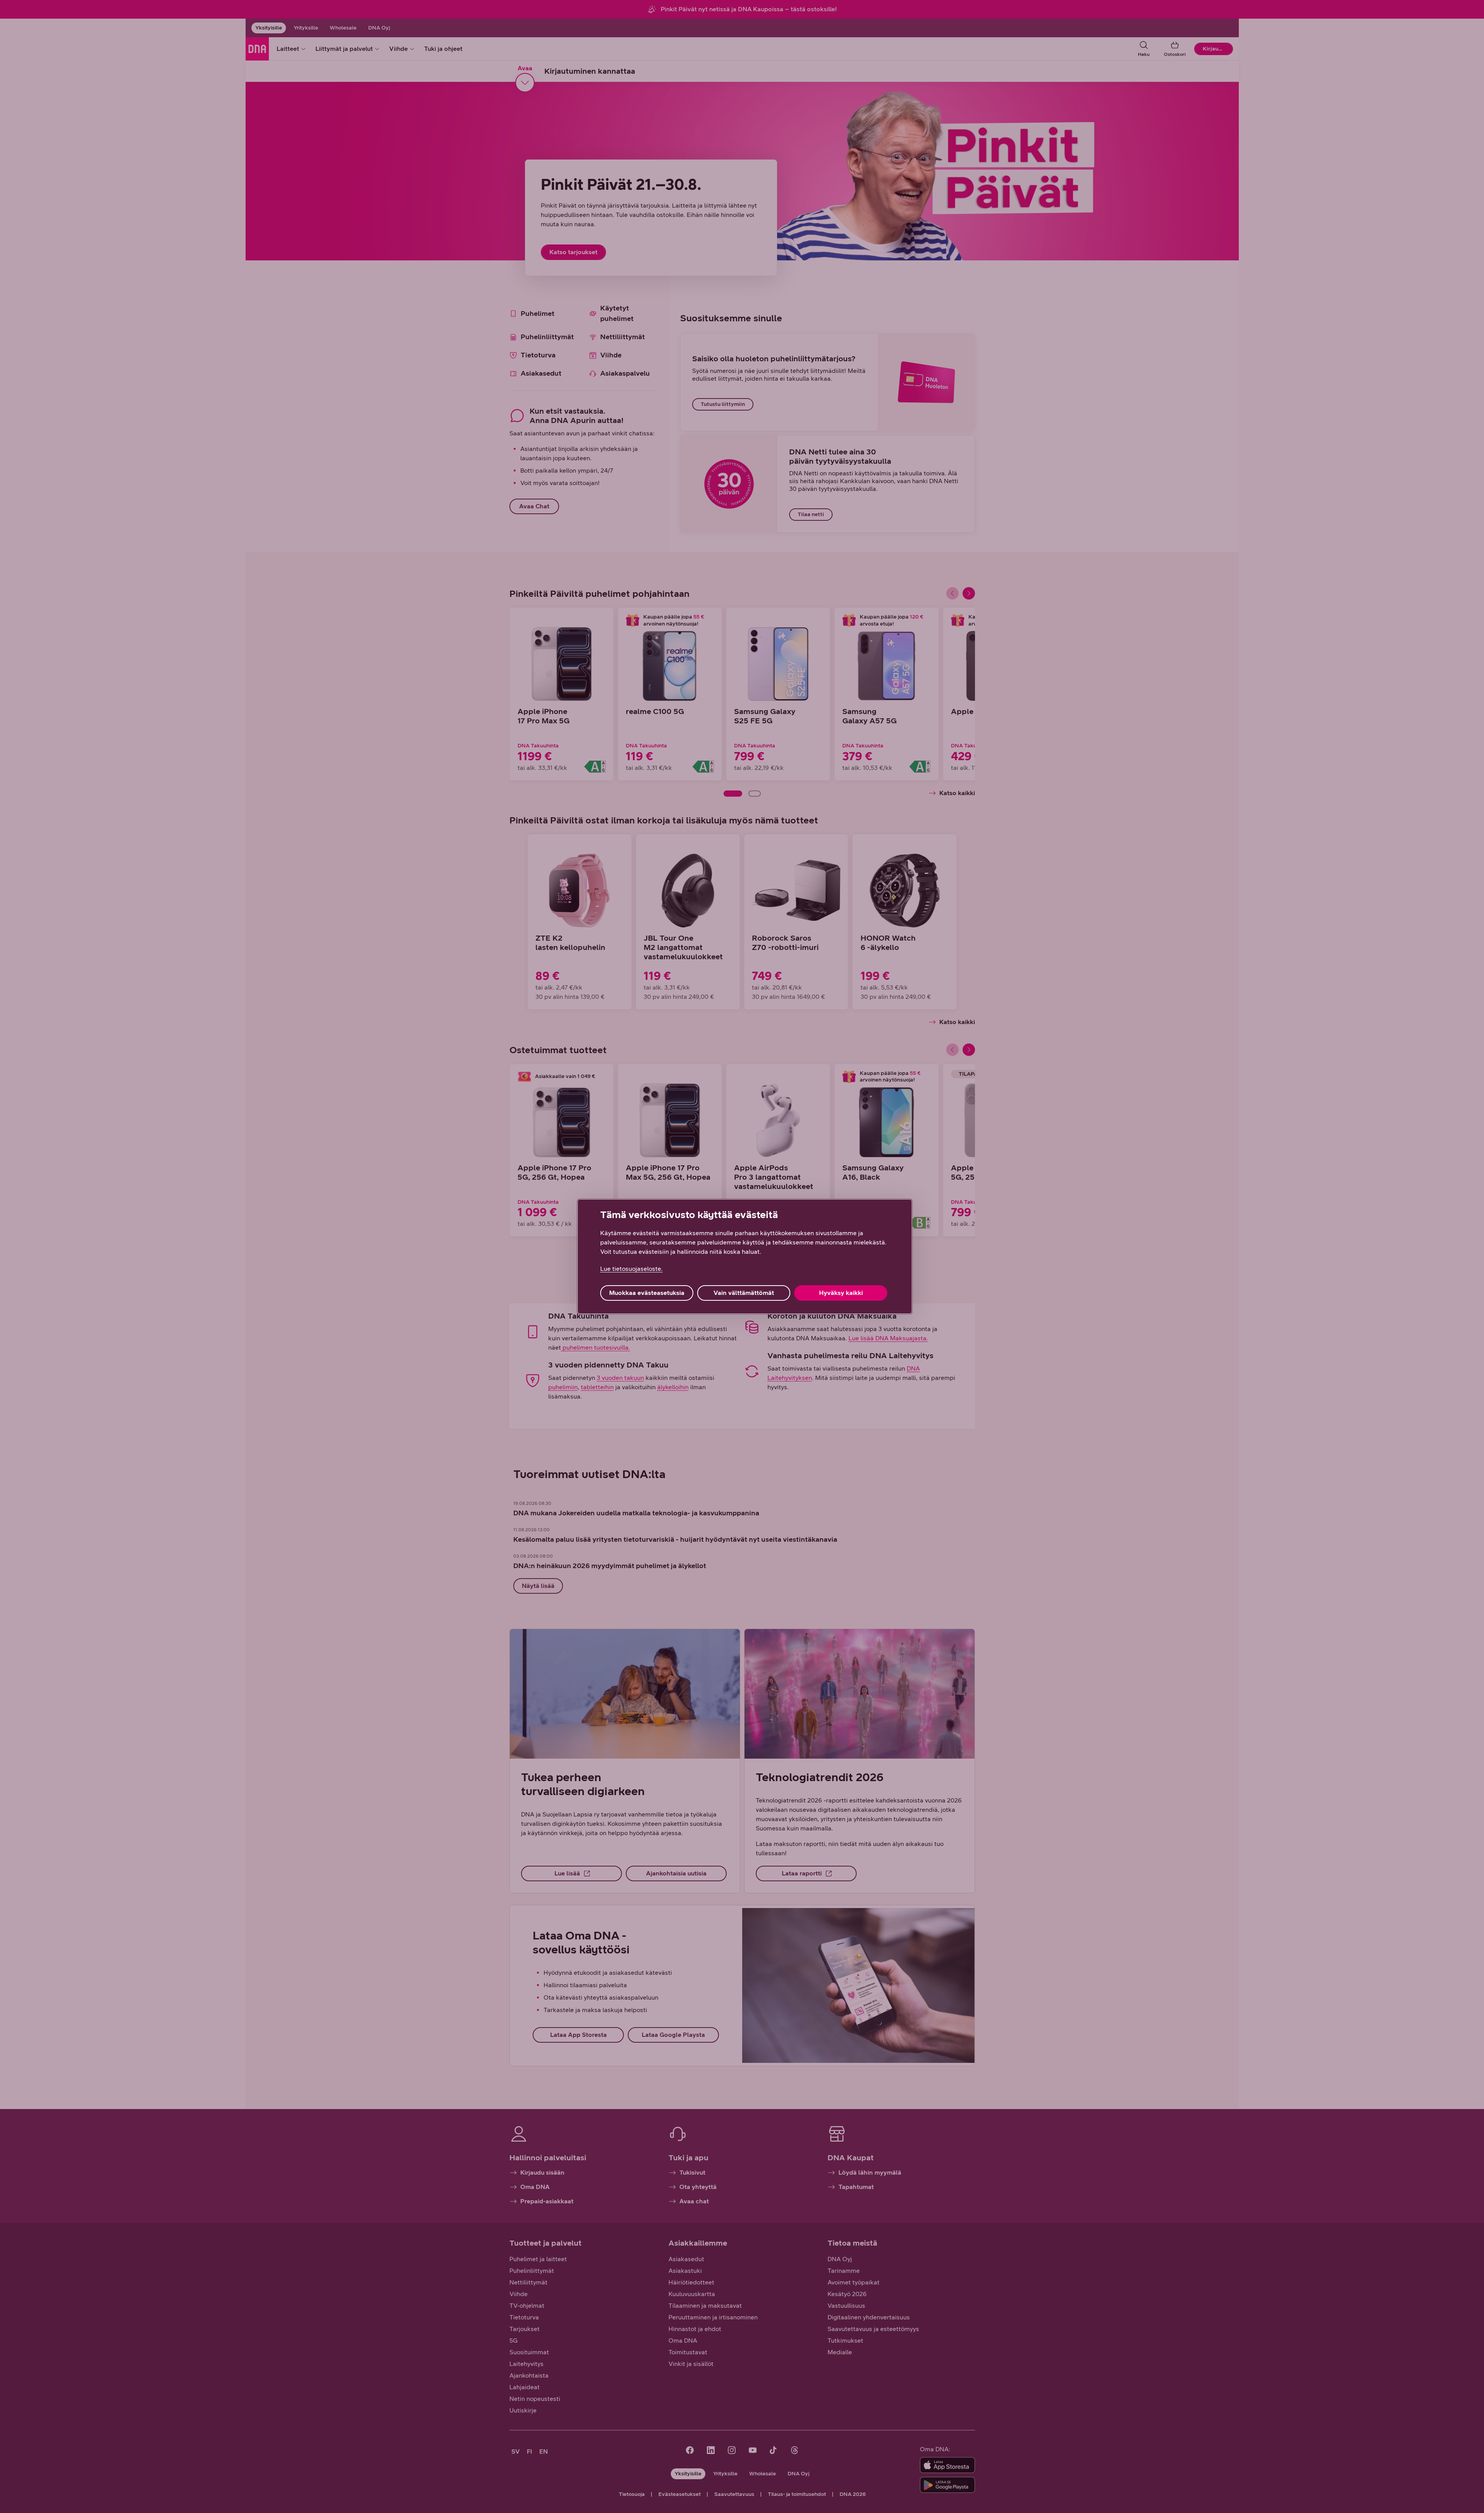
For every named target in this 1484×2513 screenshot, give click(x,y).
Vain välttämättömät (744, 1293)
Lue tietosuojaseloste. (631, 1269)
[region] (745, 1256)
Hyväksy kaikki (841, 1293)
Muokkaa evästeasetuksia (647, 1293)
